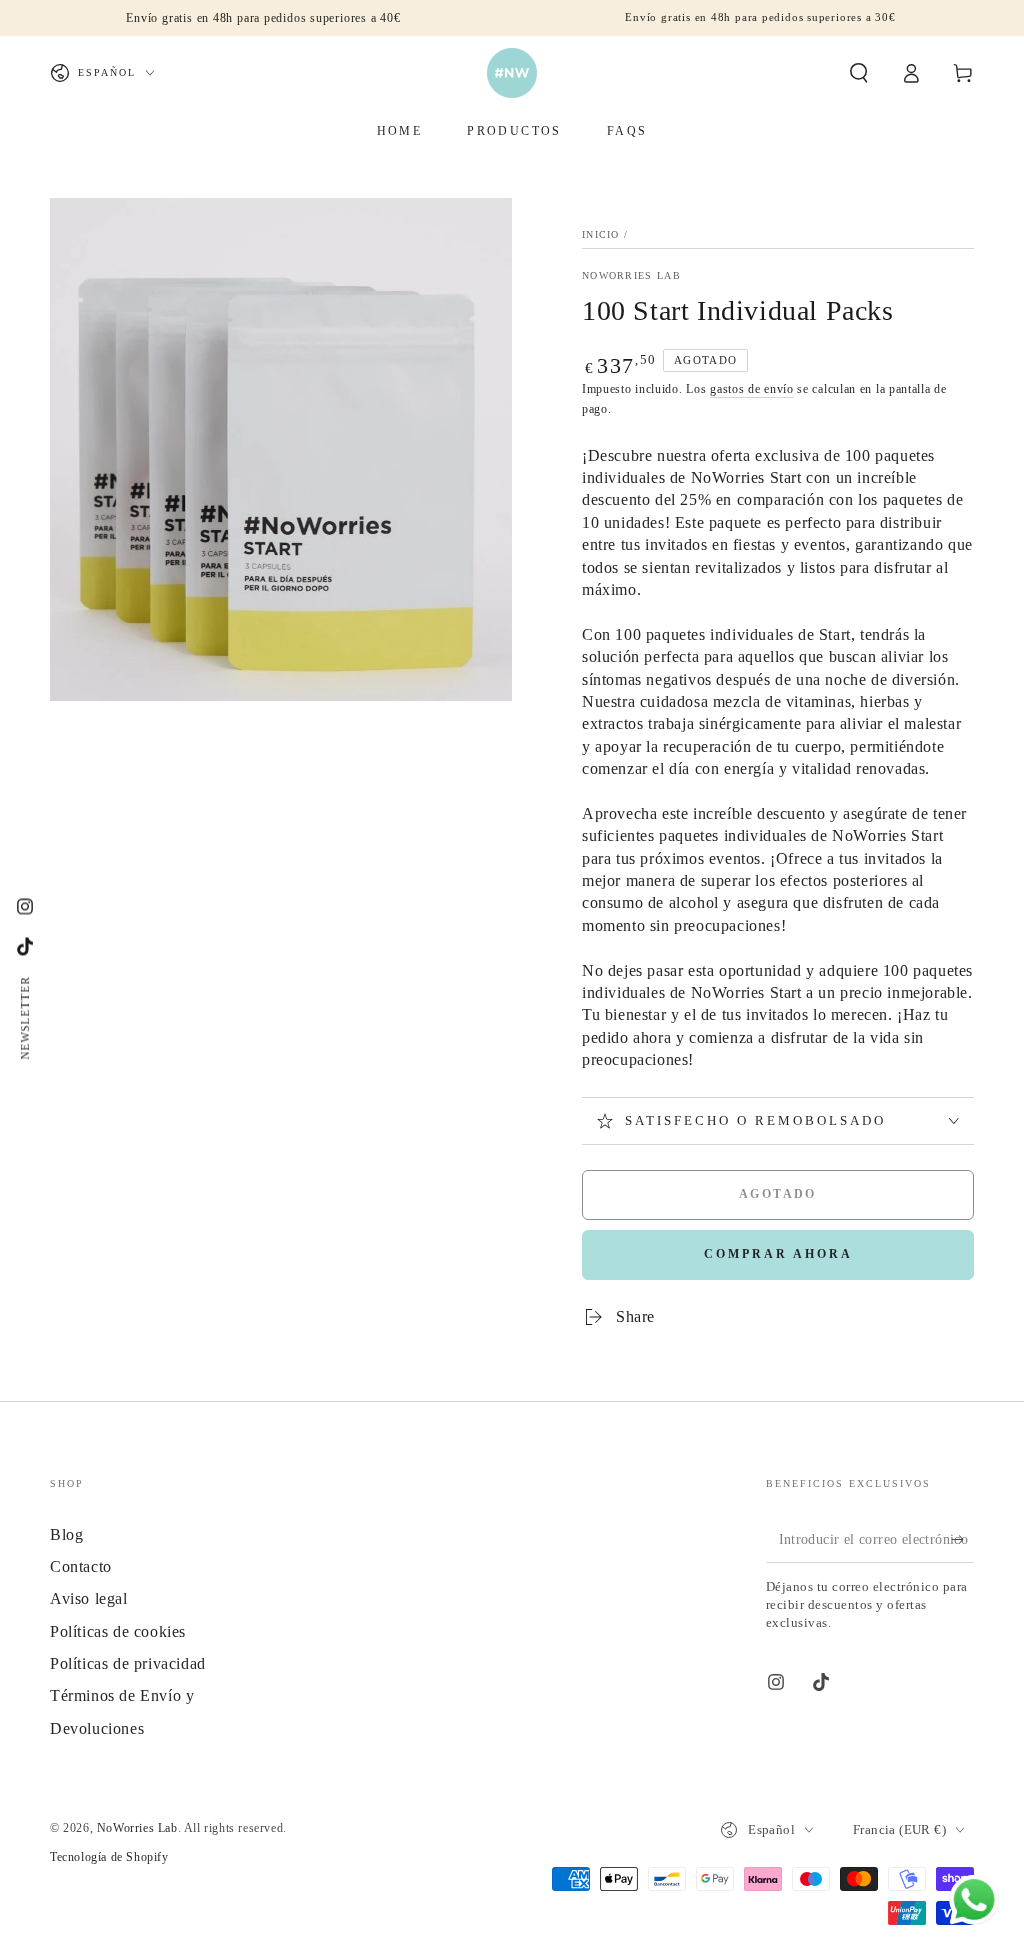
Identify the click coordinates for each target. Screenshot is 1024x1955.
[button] (859, 73)
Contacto (81, 1566)
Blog (66, 1534)
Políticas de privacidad (128, 1663)
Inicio (601, 234)
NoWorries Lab (631, 275)
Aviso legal (89, 1598)
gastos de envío (752, 389)
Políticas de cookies (118, 1631)
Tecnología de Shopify (109, 1857)
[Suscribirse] (962, 1540)
